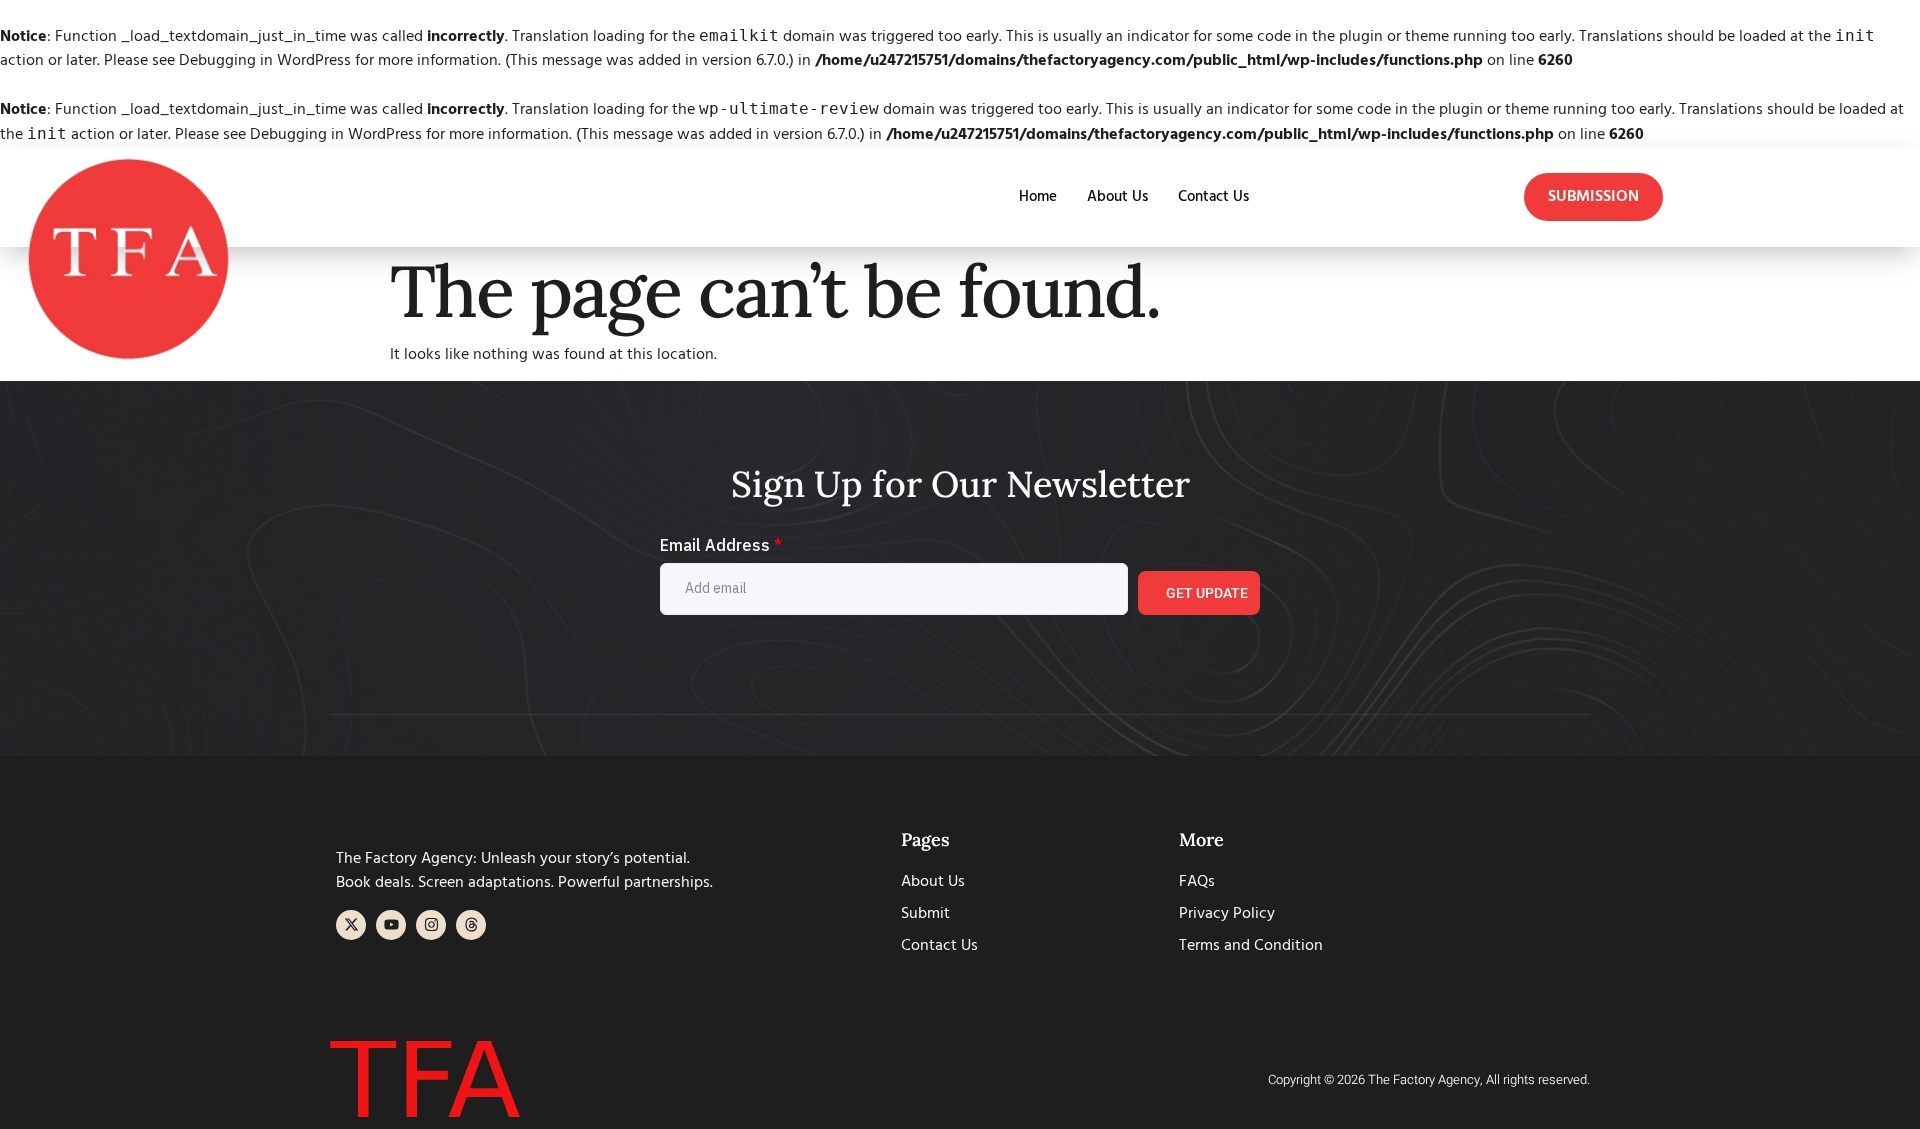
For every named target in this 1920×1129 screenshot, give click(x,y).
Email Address (721, 545)
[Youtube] (391, 925)
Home (1038, 197)
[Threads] (471, 925)
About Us (1117, 197)
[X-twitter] (351, 925)
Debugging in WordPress (265, 61)
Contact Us (1213, 197)
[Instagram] (431, 925)
